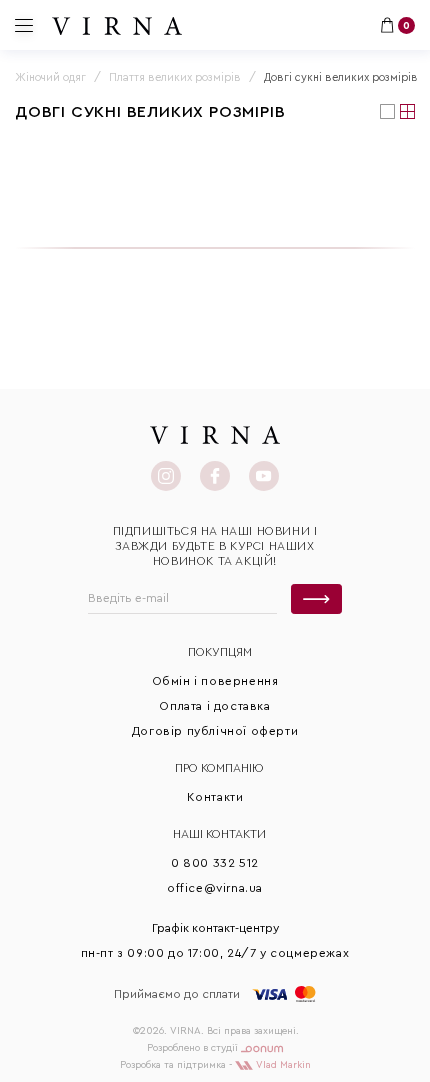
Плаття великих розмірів (175, 77)
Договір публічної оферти (215, 731)
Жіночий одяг (50, 77)
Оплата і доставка (214, 706)
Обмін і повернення (215, 681)
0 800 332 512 (215, 863)
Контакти (215, 797)
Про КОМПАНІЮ (219, 768)
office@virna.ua (215, 888)
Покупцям (220, 652)
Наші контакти (219, 834)
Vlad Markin (282, 1065)
